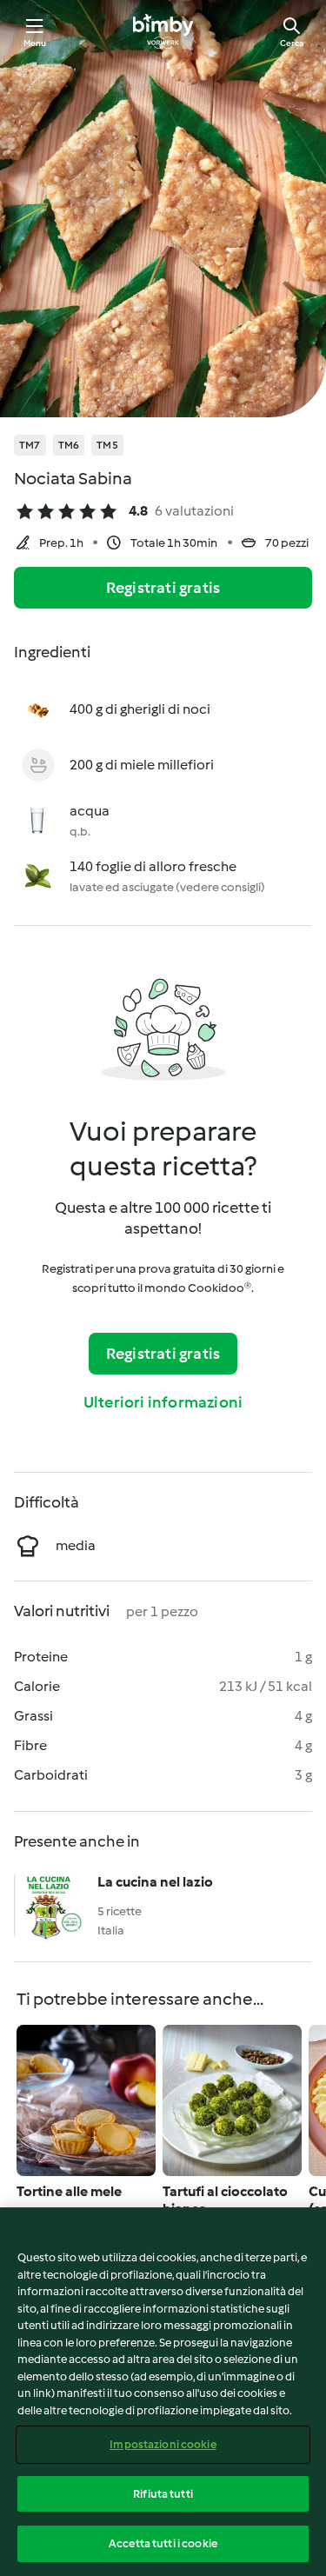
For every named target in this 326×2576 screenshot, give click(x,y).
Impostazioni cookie (163, 2444)
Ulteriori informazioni (163, 1402)
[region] (163, 2392)
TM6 (69, 445)
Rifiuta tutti (163, 2494)
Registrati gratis (163, 588)
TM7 (30, 445)
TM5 (107, 445)
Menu (35, 43)
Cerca (292, 43)
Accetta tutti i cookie (163, 2543)
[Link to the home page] (163, 31)
